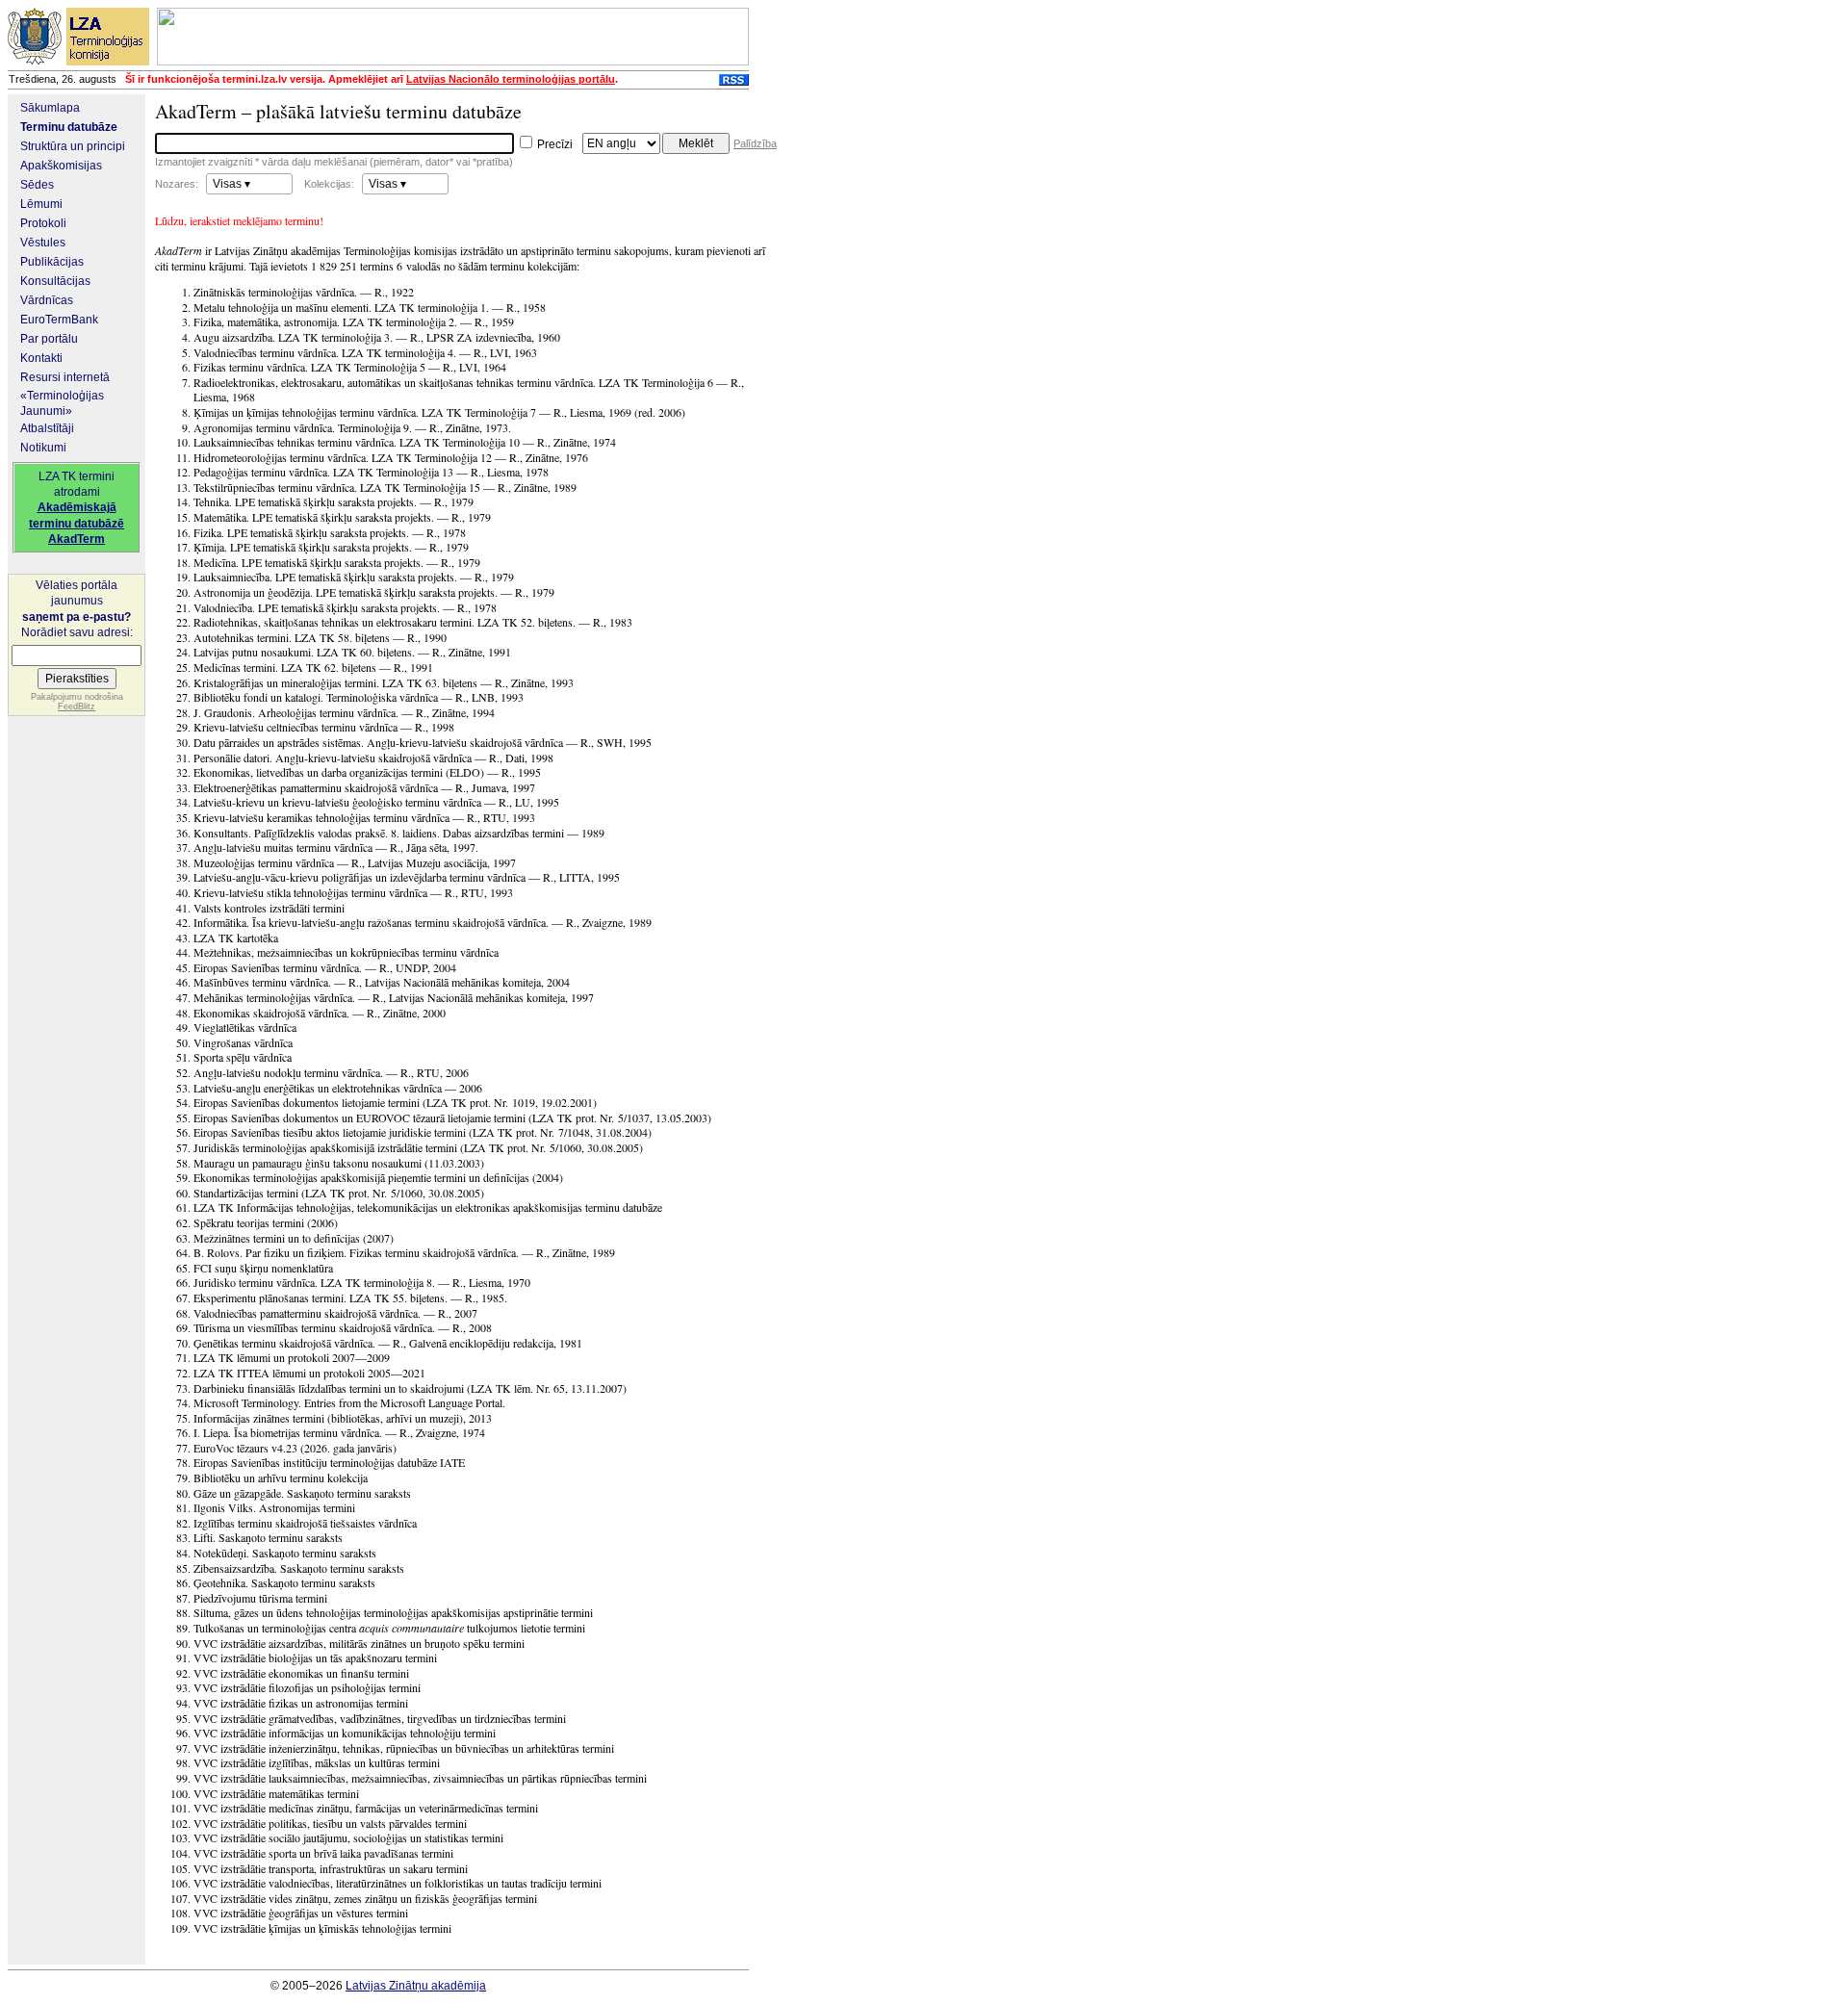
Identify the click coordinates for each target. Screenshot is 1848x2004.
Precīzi (554, 144)
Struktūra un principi (73, 146)
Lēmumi (41, 204)
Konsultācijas (55, 281)
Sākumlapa (50, 108)
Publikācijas (52, 262)
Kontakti (41, 358)
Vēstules (43, 243)
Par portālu (49, 339)
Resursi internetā (65, 377)
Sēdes (37, 185)
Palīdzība (755, 143)
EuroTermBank (59, 320)
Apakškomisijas (61, 166)
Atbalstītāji (47, 428)
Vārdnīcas (47, 300)
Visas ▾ (231, 184)
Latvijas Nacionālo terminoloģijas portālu (511, 79)
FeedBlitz (77, 707)
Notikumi (43, 448)
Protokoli (43, 223)
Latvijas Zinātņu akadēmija (416, 1986)
